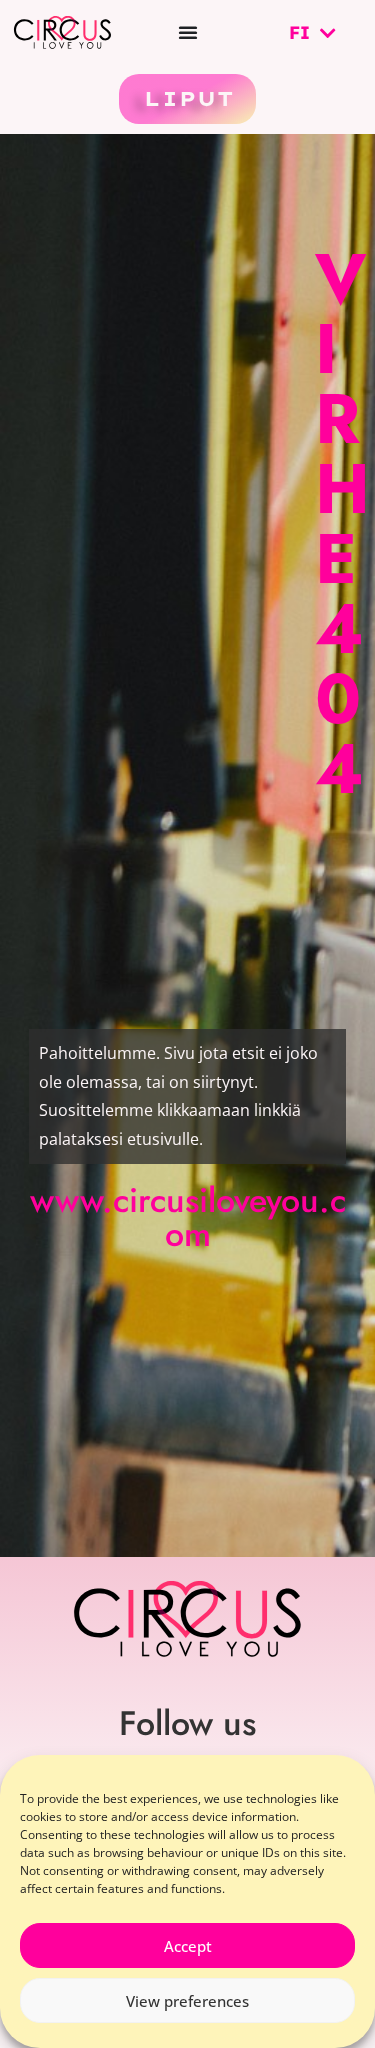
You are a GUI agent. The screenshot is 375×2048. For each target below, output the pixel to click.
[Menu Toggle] (188, 32)
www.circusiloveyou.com (188, 1217)
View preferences (187, 2001)
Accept (188, 1946)
